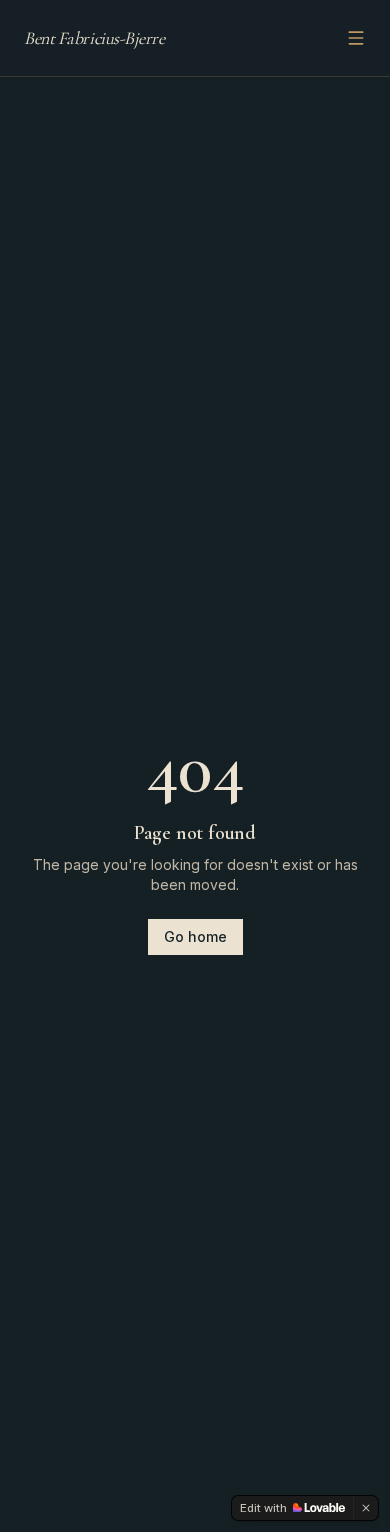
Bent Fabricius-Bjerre (94, 38)
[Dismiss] (366, 1508)
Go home (195, 936)
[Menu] (356, 38)
